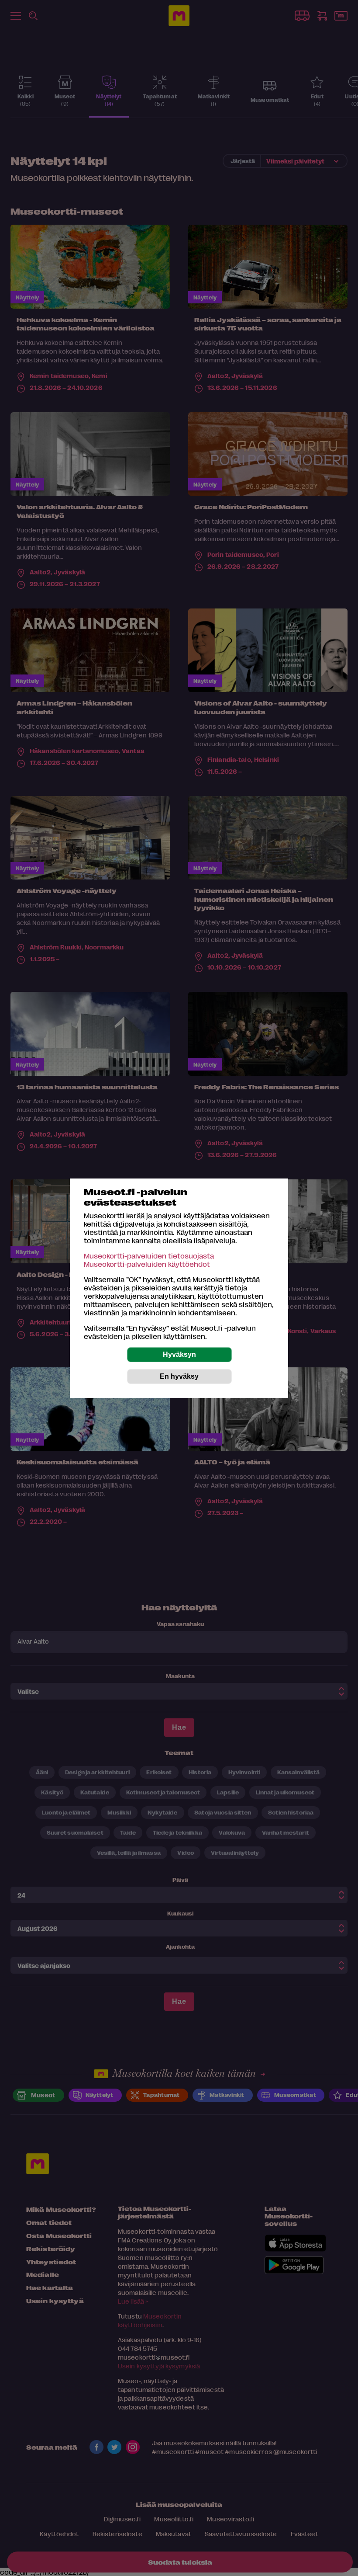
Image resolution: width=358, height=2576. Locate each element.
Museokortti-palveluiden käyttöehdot (147, 1264)
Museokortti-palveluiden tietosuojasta (149, 1256)
